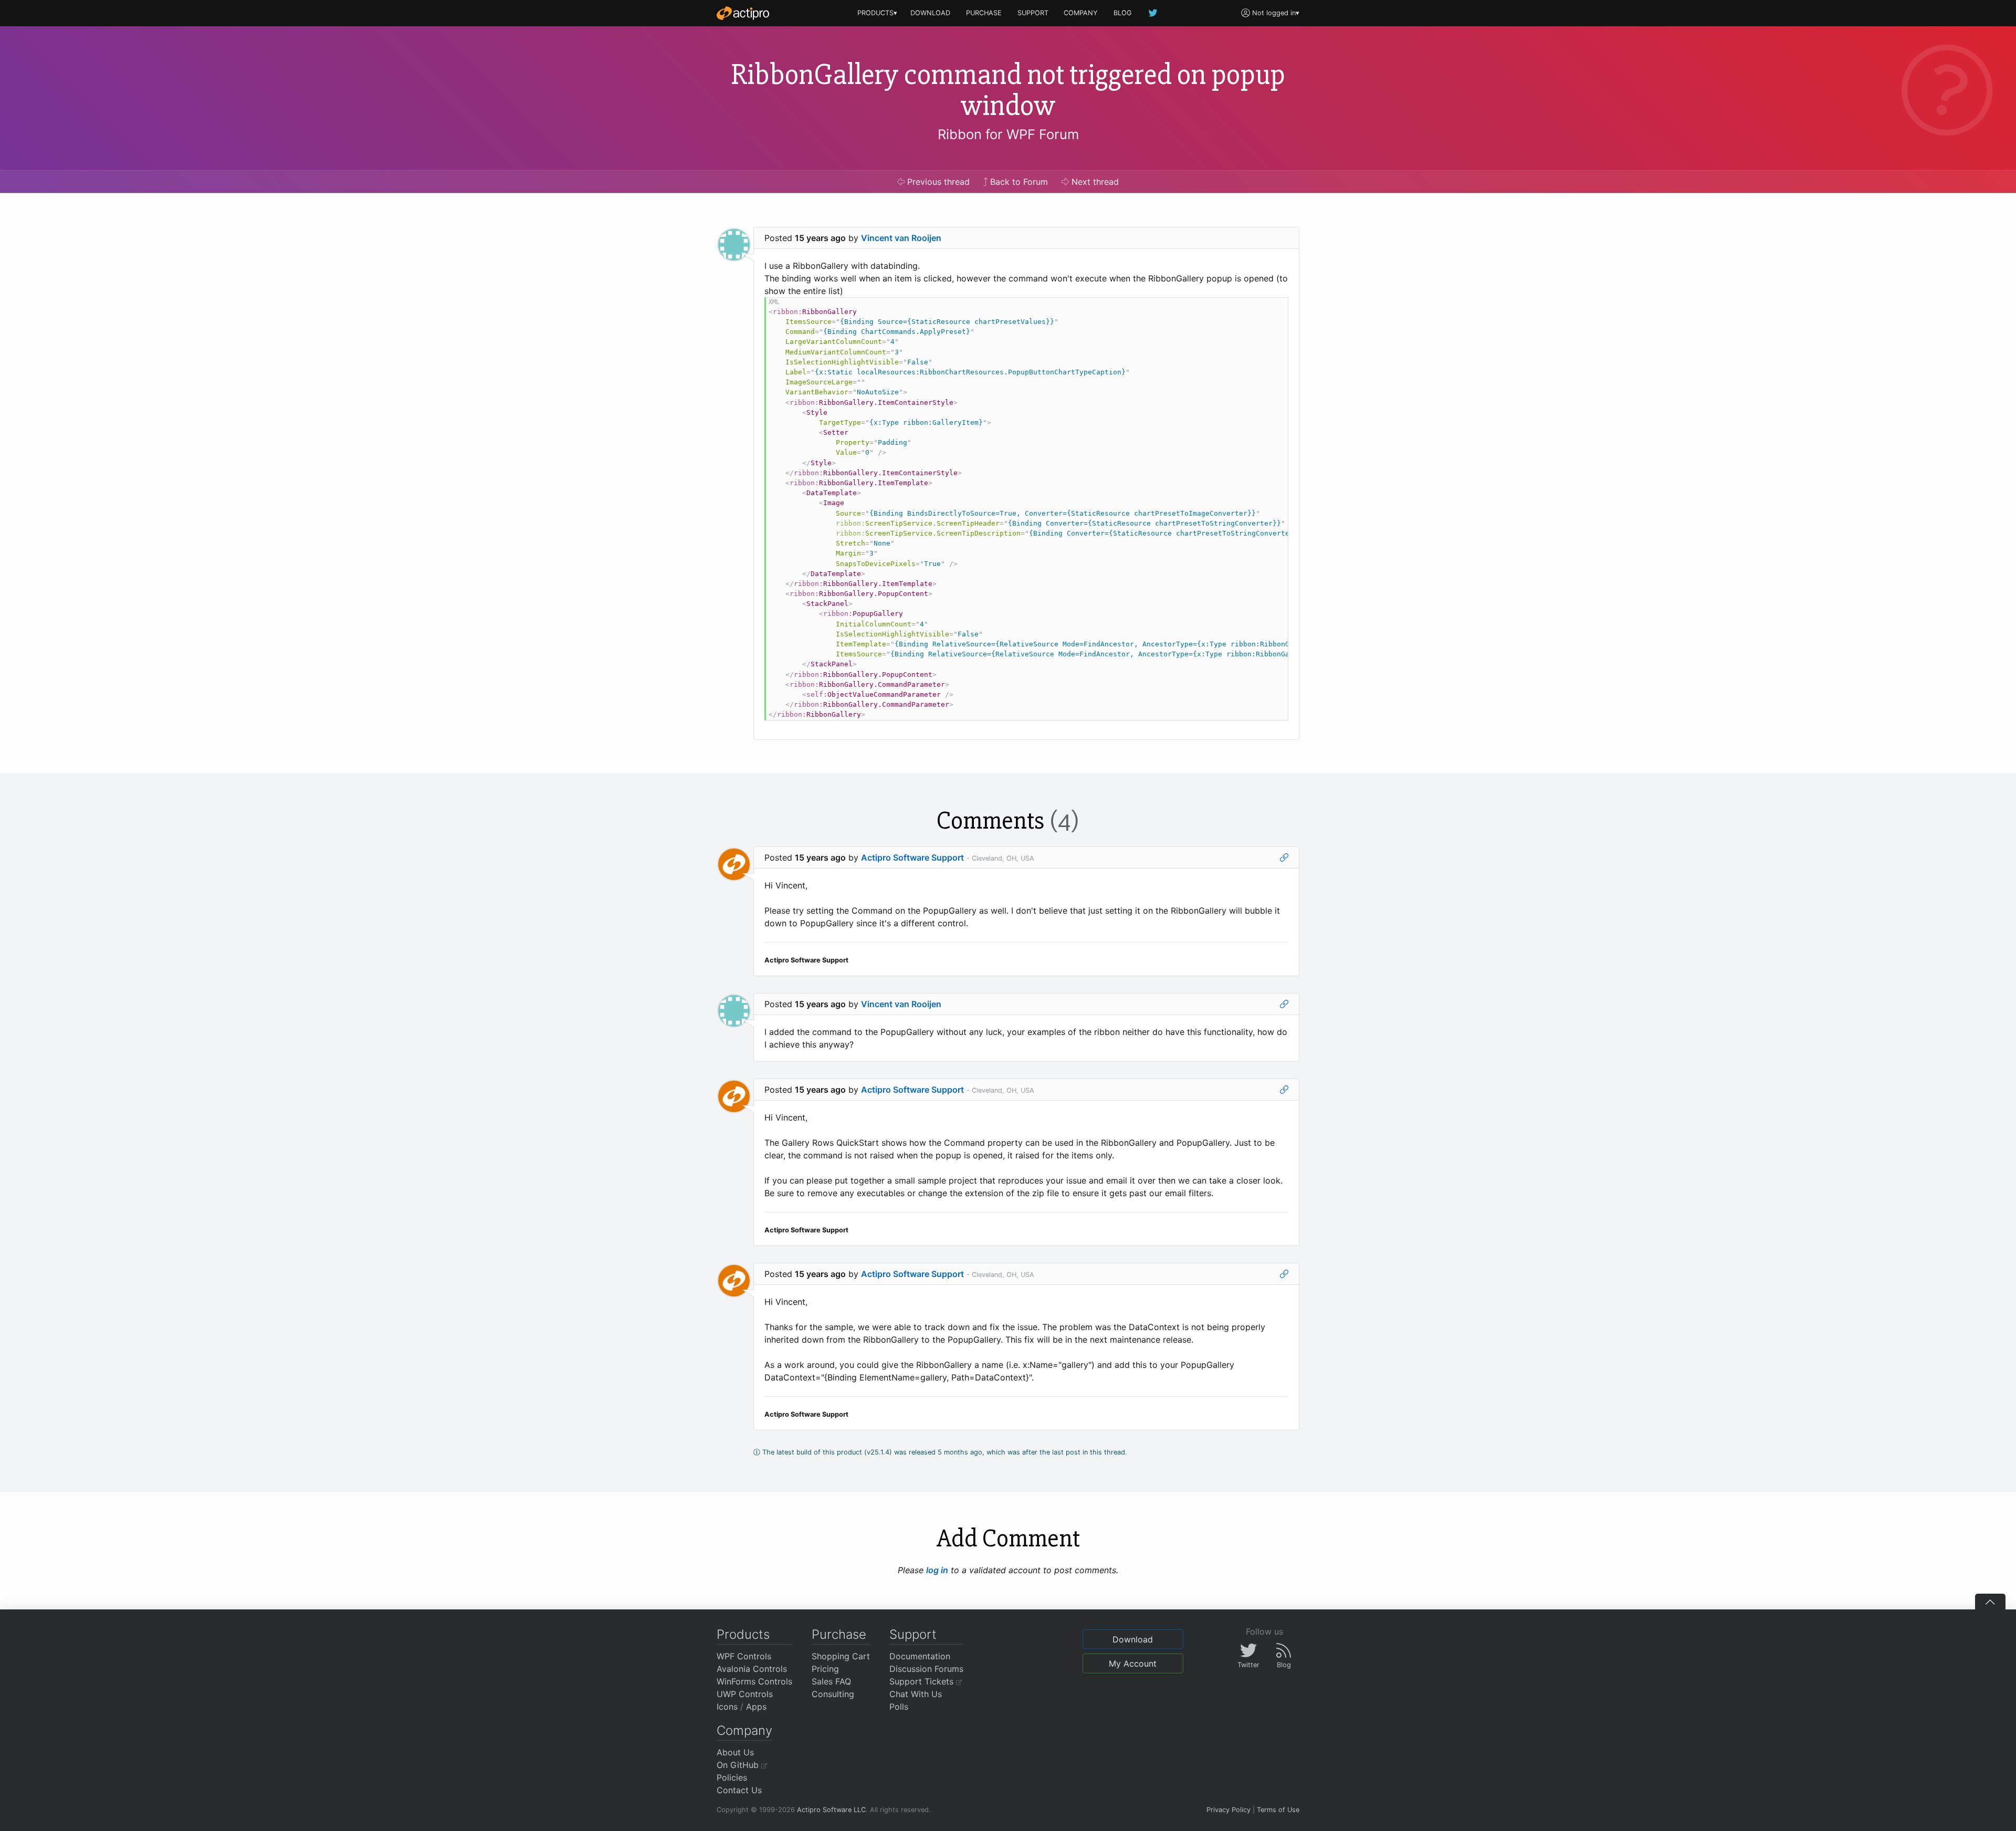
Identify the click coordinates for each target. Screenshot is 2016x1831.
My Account (1133, 1663)
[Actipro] (743, 13)
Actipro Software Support (912, 857)
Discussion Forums (926, 1669)
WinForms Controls (754, 1681)
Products (743, 1634)
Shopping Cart (841, 1656)
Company (744, 1730)
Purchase (839, 1634)
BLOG (1123, 13)
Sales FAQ (831, 1681)
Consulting (833, 1694)
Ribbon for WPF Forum (1008, 134)
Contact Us (739, 1790)
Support (913, 1634)
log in (937, 1570)
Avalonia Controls (752, 1669)
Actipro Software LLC (831, 1810)
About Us (735, 1752)
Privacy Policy (1228, 1810)
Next (1094, 182)
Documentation (920, 1656)
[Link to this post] (1284, 857)
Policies (732, 1777)
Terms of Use (1278, 1810)
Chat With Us (916, 1694)
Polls (899, 1707)
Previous (937, 182)
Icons (727, 1707)
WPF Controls (744, 1656)
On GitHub (739, 1765)
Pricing (825, 1669)
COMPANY (1081, 13)
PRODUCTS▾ (877, 13)
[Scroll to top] (1990, 1602)
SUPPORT (1033, 13)
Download (1133, 1639)
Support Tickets (923, 1681)
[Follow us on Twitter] (1153, 13)
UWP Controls (745, 1694)
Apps (756, 1707)
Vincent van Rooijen (901, 238)
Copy (1275, 307)
